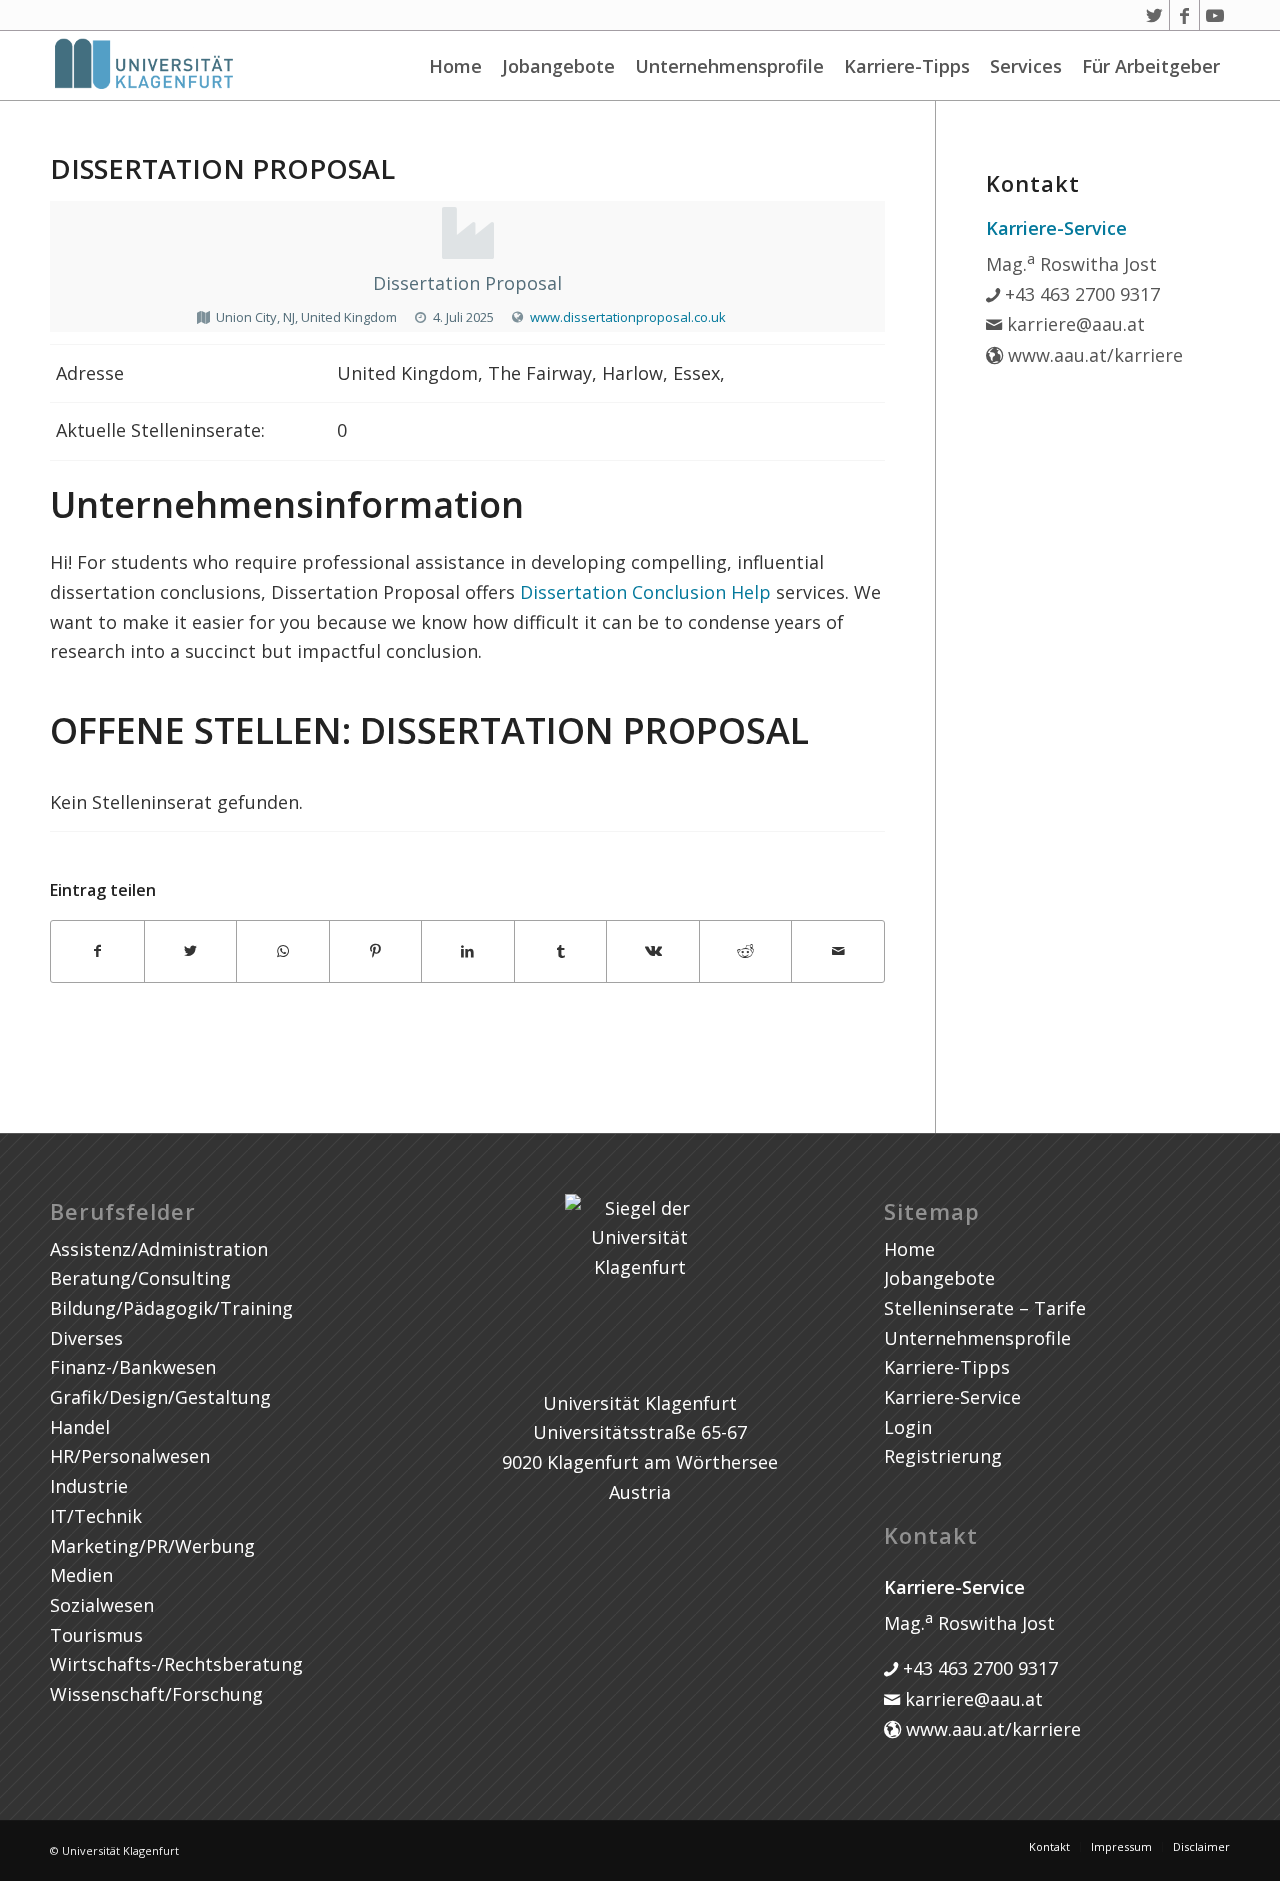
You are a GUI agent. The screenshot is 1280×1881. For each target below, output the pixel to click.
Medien (81, 1575)
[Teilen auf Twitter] (191, 951)
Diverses (86, 1338)
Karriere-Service (952, 1397)
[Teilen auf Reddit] (746, 951)
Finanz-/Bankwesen (133, 1367)
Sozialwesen (102, 1605)
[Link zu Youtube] (1215, 15)
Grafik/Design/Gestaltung (160, 1397)
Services (1026, 66)
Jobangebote (558, 66)
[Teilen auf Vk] (653, 951)
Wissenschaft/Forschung (156, 1694)
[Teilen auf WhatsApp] (283, 951)
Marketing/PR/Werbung (152, 1546)
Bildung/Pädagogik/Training (171, 1308)
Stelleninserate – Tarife (985, 1308)
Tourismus (96, 1635)
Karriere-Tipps (907, 66)
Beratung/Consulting (140, 1278)
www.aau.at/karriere (1093, 355)
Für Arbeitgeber (1151, 66)
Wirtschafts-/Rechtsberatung (176, 1664)
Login (908, 1427)
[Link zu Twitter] (1154, 15)
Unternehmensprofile (729, 66)
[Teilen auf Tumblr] (561, 951)
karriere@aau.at (1073, 324)
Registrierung (943, 1456)
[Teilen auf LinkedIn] (468, 951)
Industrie (89, 1486)
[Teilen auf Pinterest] (376, 951)
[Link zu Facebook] (1184, 15)
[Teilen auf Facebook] (97, 951)
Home (455, 66)
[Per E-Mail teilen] (838, 951)
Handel (80, 1427)
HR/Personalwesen (130, 1456)
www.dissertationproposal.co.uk (628, 317)
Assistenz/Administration (159, 1249)
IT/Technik (96, 1516)
